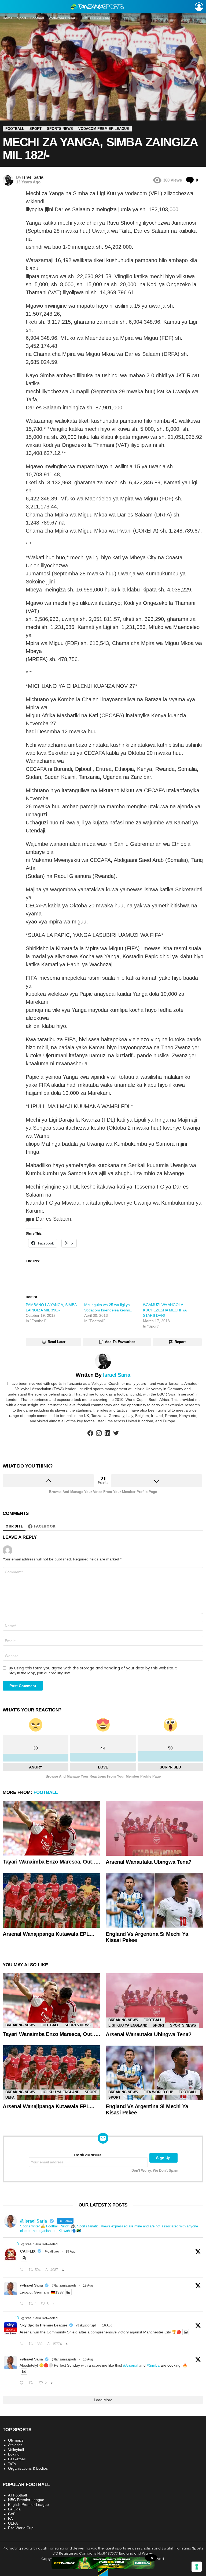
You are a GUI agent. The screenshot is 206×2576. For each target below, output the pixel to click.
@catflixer (52, 2251)
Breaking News (20, 2025)
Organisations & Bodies (28, 2468)
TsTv (12, 2464)
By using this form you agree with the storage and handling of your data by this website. (93, 1668)
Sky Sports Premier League (44, 2325)
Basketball (17, 2459)
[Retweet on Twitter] (17, 2244)
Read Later (57, 1342)
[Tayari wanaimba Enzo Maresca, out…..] (51, 1828)
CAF (12, 2514)
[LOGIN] (199, 7)
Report (180, 1342)
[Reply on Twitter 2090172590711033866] (23, 2304)
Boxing (14, 2454)
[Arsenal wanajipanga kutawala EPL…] (51, 1900)
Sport (159, 2025)
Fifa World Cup (158, 2092)
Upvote (48, 1481)
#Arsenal (131, 2365)
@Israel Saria (31, 2285)
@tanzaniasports (64, 2285)
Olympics (16, 2440)
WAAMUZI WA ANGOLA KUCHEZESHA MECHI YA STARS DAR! (165, 1310)
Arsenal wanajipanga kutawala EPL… (49, 1934)
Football (46, 1792)
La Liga (14, 2509)
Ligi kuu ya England (128, 2025)
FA (10, 2518)
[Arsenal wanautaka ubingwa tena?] (154, 1828)
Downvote (157, 1481)
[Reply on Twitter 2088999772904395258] (23, 2383)
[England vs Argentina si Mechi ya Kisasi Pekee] (154, 1900)
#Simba (153, 2365)
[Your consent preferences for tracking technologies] (197, 2567)
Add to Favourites (120, 1342)
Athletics (15, 2445)
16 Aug (107, 2325)
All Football (17, 2495)
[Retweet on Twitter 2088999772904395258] (32, 2383)
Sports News (78, 2025)
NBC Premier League (26, 2500)
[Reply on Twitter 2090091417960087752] (23, 2270)
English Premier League (28, 2505)
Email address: (88, 2155)
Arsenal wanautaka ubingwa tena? (149, 1862)
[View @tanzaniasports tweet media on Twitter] (24, 2258)
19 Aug (71, 2251)
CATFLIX (28, 2251)
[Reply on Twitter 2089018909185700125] (23, 2344)
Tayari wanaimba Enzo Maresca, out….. (51, 1862)
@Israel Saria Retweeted (39, 2244)
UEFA (10, 2097)
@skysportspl (86, 2325)
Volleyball (16, 2450)
